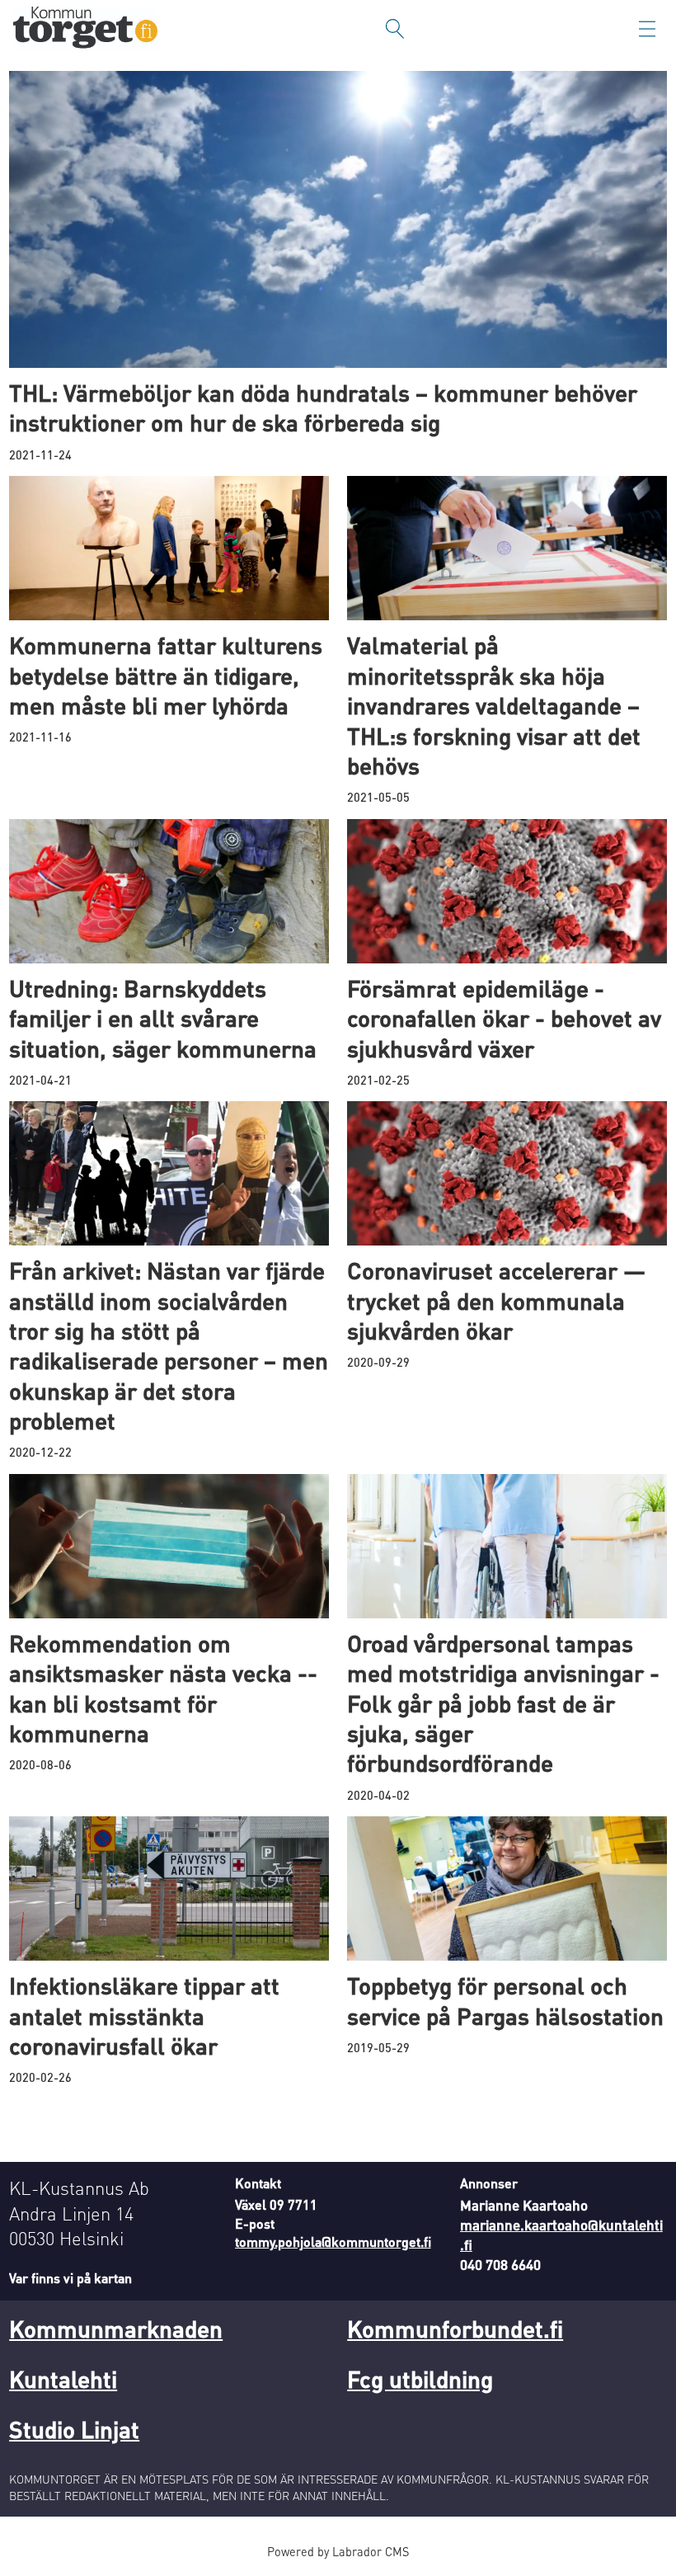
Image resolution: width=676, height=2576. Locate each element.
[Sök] (395, 29)
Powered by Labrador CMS (338, 2551)
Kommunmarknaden (116, 2329)
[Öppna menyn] (647, 29)
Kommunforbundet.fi (455, 2329)
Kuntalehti (63, 2379)
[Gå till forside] (85, 29)
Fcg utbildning (420, 2379)
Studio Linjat (74, 2429)
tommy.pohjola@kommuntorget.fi (333, 2242)
